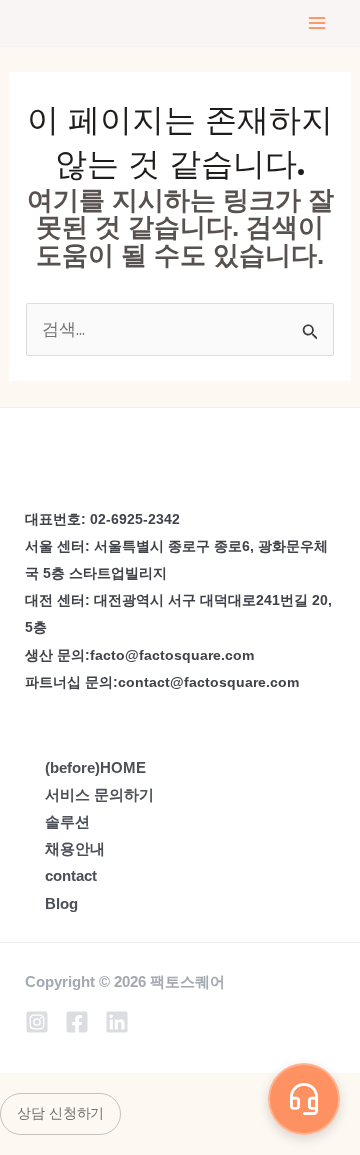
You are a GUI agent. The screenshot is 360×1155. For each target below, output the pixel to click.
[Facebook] (77, 1022)
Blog (61, 903)
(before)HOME (95, 767)
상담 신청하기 (60, 1113)
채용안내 (75, 848)
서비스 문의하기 (99, 794)
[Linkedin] (117, 1022)
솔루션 (67, 821)
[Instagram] (37, 1022)
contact (71, 875)
